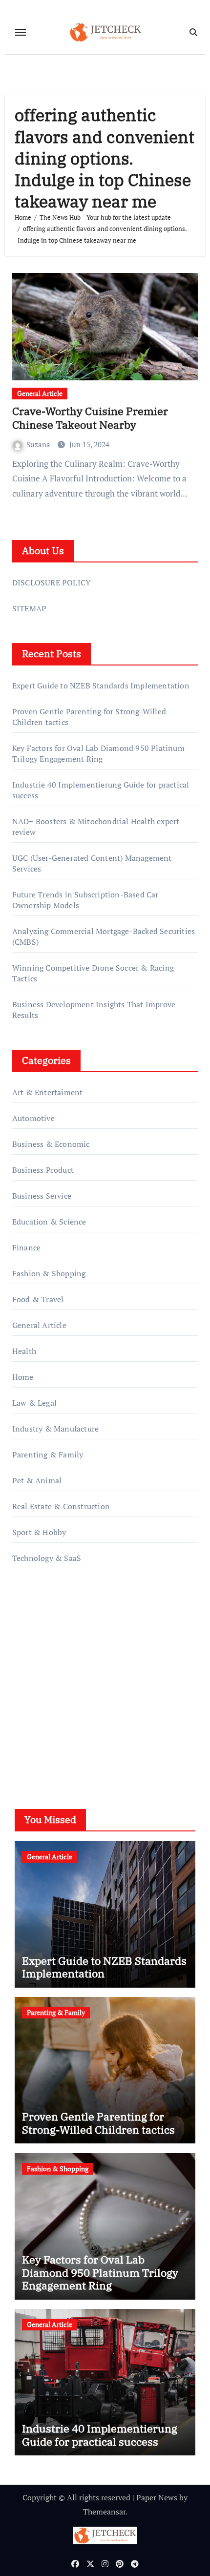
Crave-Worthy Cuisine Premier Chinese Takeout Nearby (90, 418)
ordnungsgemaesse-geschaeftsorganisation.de (92, 1638)
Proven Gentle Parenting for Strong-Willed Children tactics (98, 2123)
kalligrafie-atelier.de (47, 1680)
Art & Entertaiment (48, 1092)
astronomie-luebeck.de (52, 1721)
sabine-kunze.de (41, 1665)
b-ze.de (25, 1707)
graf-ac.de (29, 1735)
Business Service (42, 1196)
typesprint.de (35, 1693)
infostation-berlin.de (49, 1652)
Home (23, 1377)
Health (24, 1351)
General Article (40, 393)
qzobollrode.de (38, 1624)
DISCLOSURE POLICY (51, 582)
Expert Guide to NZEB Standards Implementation (101, 686)
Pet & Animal (37, 1480)
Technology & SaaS (47, 1558)
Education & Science (49, 1222)
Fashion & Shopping (49, 1273)
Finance (26, 1247)
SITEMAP (29, 608)
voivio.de (28, 1749)
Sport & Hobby (39, 1532)
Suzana (39, 444)
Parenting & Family (48, 1454)
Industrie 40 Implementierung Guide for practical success (100, 2435)
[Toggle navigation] (21, 32)
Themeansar (104, 2512)
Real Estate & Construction (61, 1506)
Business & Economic (51, 1144)
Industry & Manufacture (55, 1429)
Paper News (157, 2497)
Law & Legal (34, 1403)
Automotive (33, 1118)
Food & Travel (38, 1299)
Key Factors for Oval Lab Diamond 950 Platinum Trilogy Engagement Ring (98, 753)
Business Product (43, 1170)
